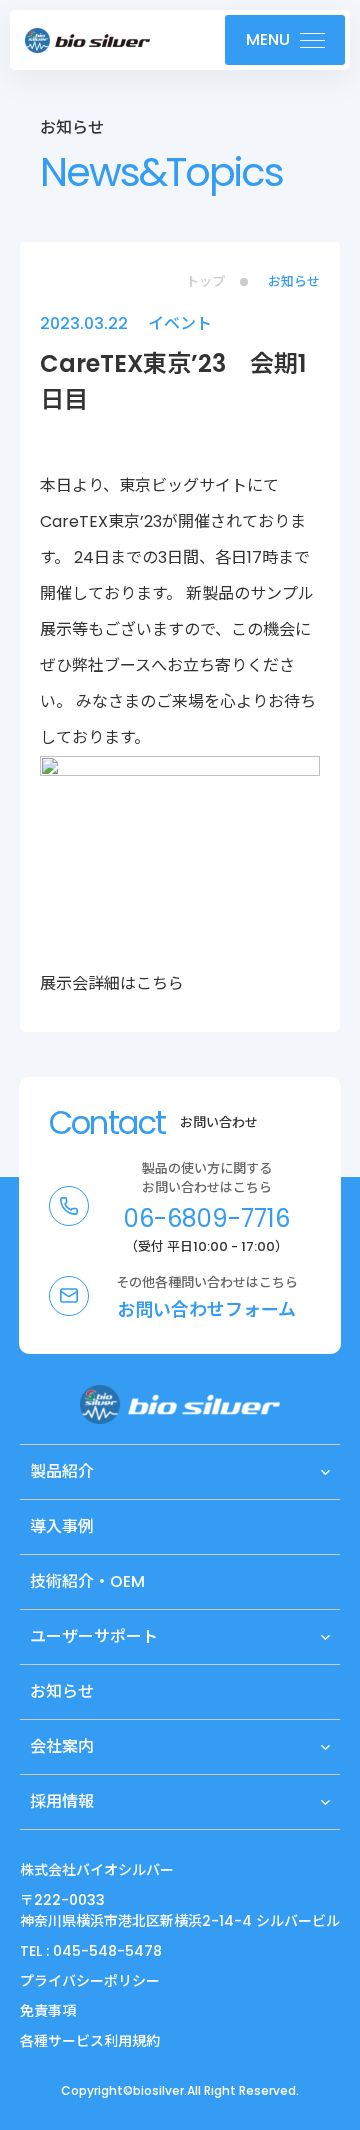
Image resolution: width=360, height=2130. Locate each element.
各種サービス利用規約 (90, 2041)
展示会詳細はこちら (112, 983)
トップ (205, 281)
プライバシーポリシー (90, 1981)
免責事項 (48, 2011)
